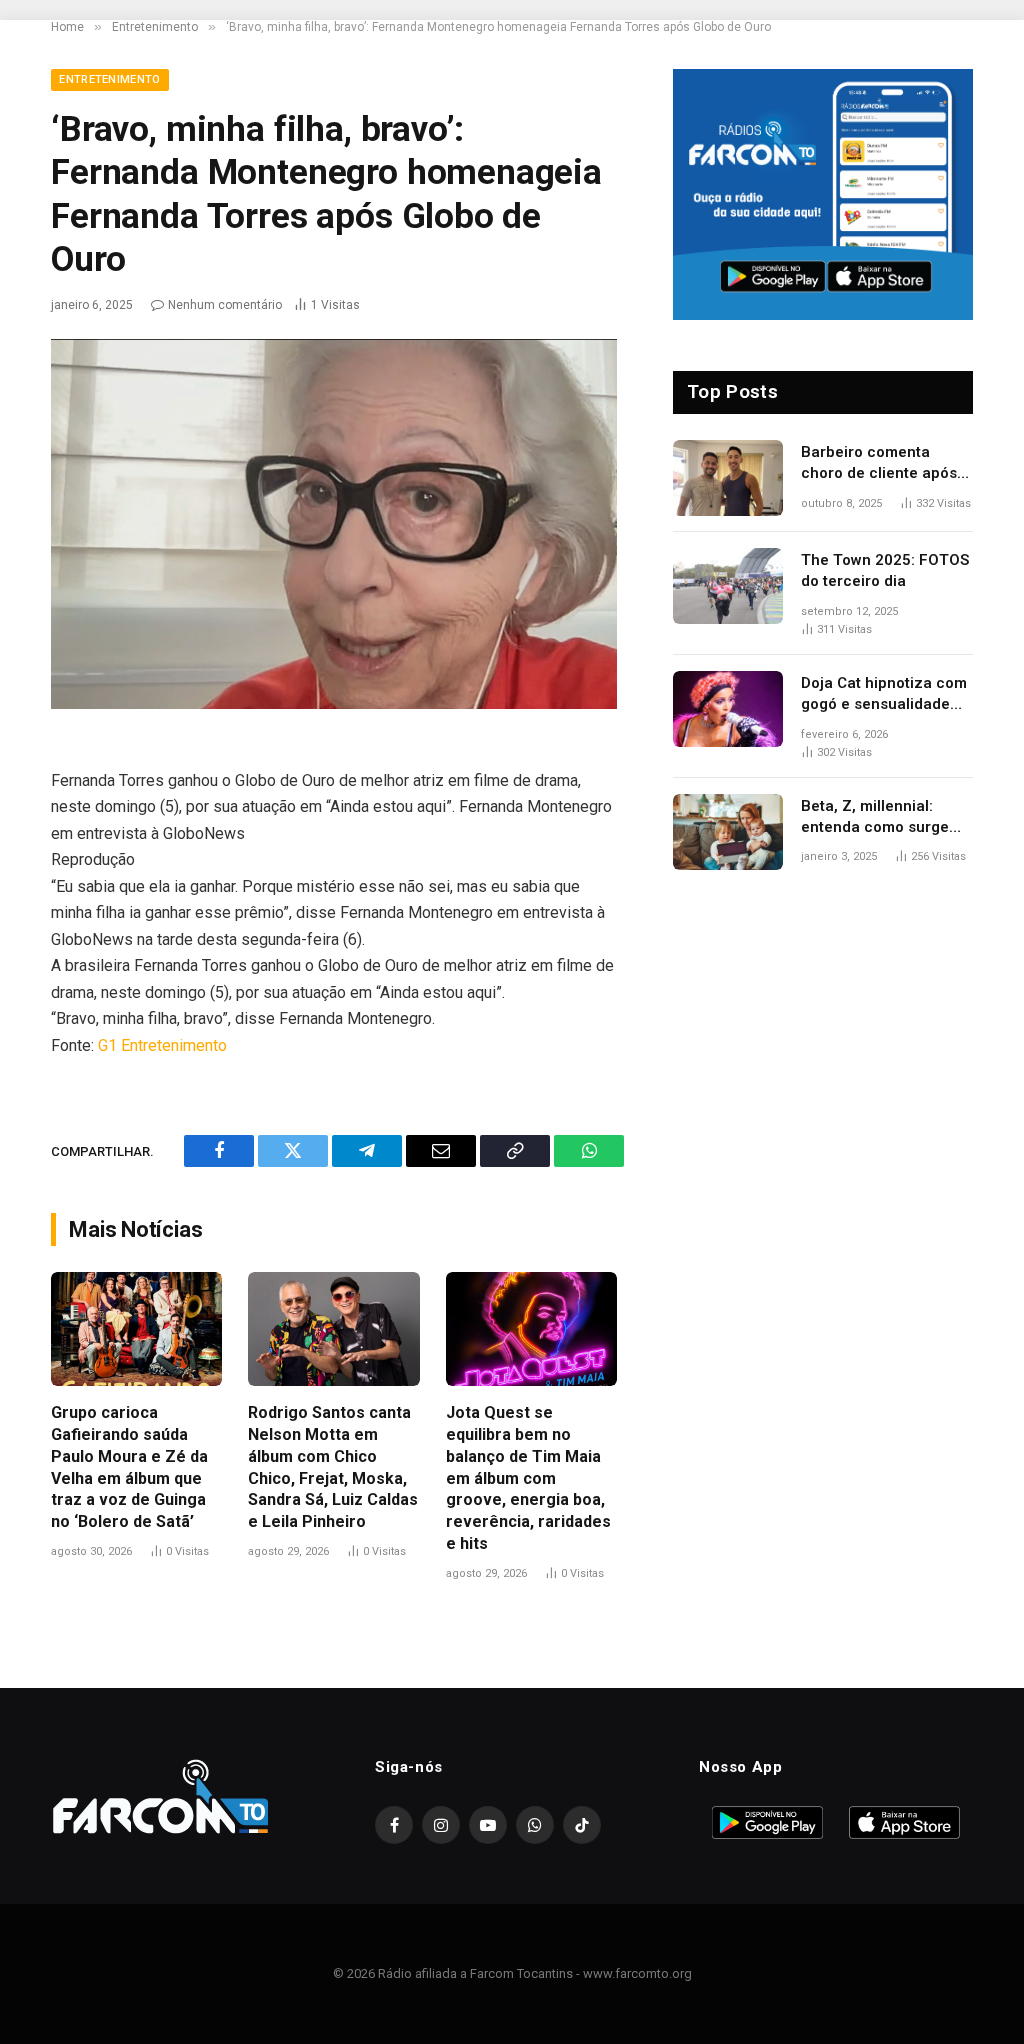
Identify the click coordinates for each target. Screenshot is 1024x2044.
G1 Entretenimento (162, 1045)
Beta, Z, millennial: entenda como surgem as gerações (881, 818)
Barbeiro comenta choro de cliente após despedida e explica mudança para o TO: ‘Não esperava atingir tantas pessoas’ (879, 464)
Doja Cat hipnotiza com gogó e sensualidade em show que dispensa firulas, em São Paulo (884, 695)
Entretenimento (110, 79)
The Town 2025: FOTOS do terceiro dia (885, 570)
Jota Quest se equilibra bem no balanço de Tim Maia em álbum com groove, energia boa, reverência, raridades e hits (528, 1478)
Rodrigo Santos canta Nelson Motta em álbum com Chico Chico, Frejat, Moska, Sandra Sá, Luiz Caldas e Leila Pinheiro (333, 1467)
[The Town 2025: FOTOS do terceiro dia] (728, 586)
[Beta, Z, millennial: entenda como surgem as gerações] (728, 832)
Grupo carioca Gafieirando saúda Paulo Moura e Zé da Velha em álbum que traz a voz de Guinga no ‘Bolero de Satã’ (129, 1467)
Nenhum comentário (225, 305)
